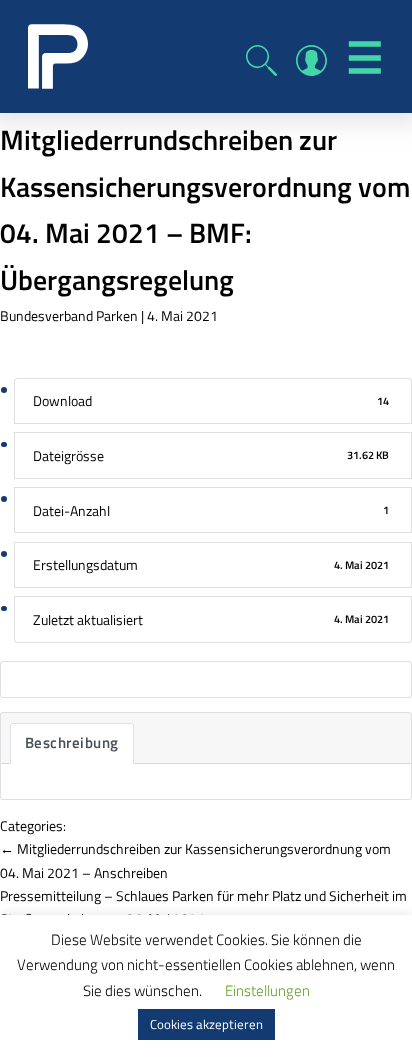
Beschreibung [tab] (72, 742)
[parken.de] (58, 54)
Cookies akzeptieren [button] (206, 1024)
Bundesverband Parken (69, 315)
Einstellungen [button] (267, 990)
